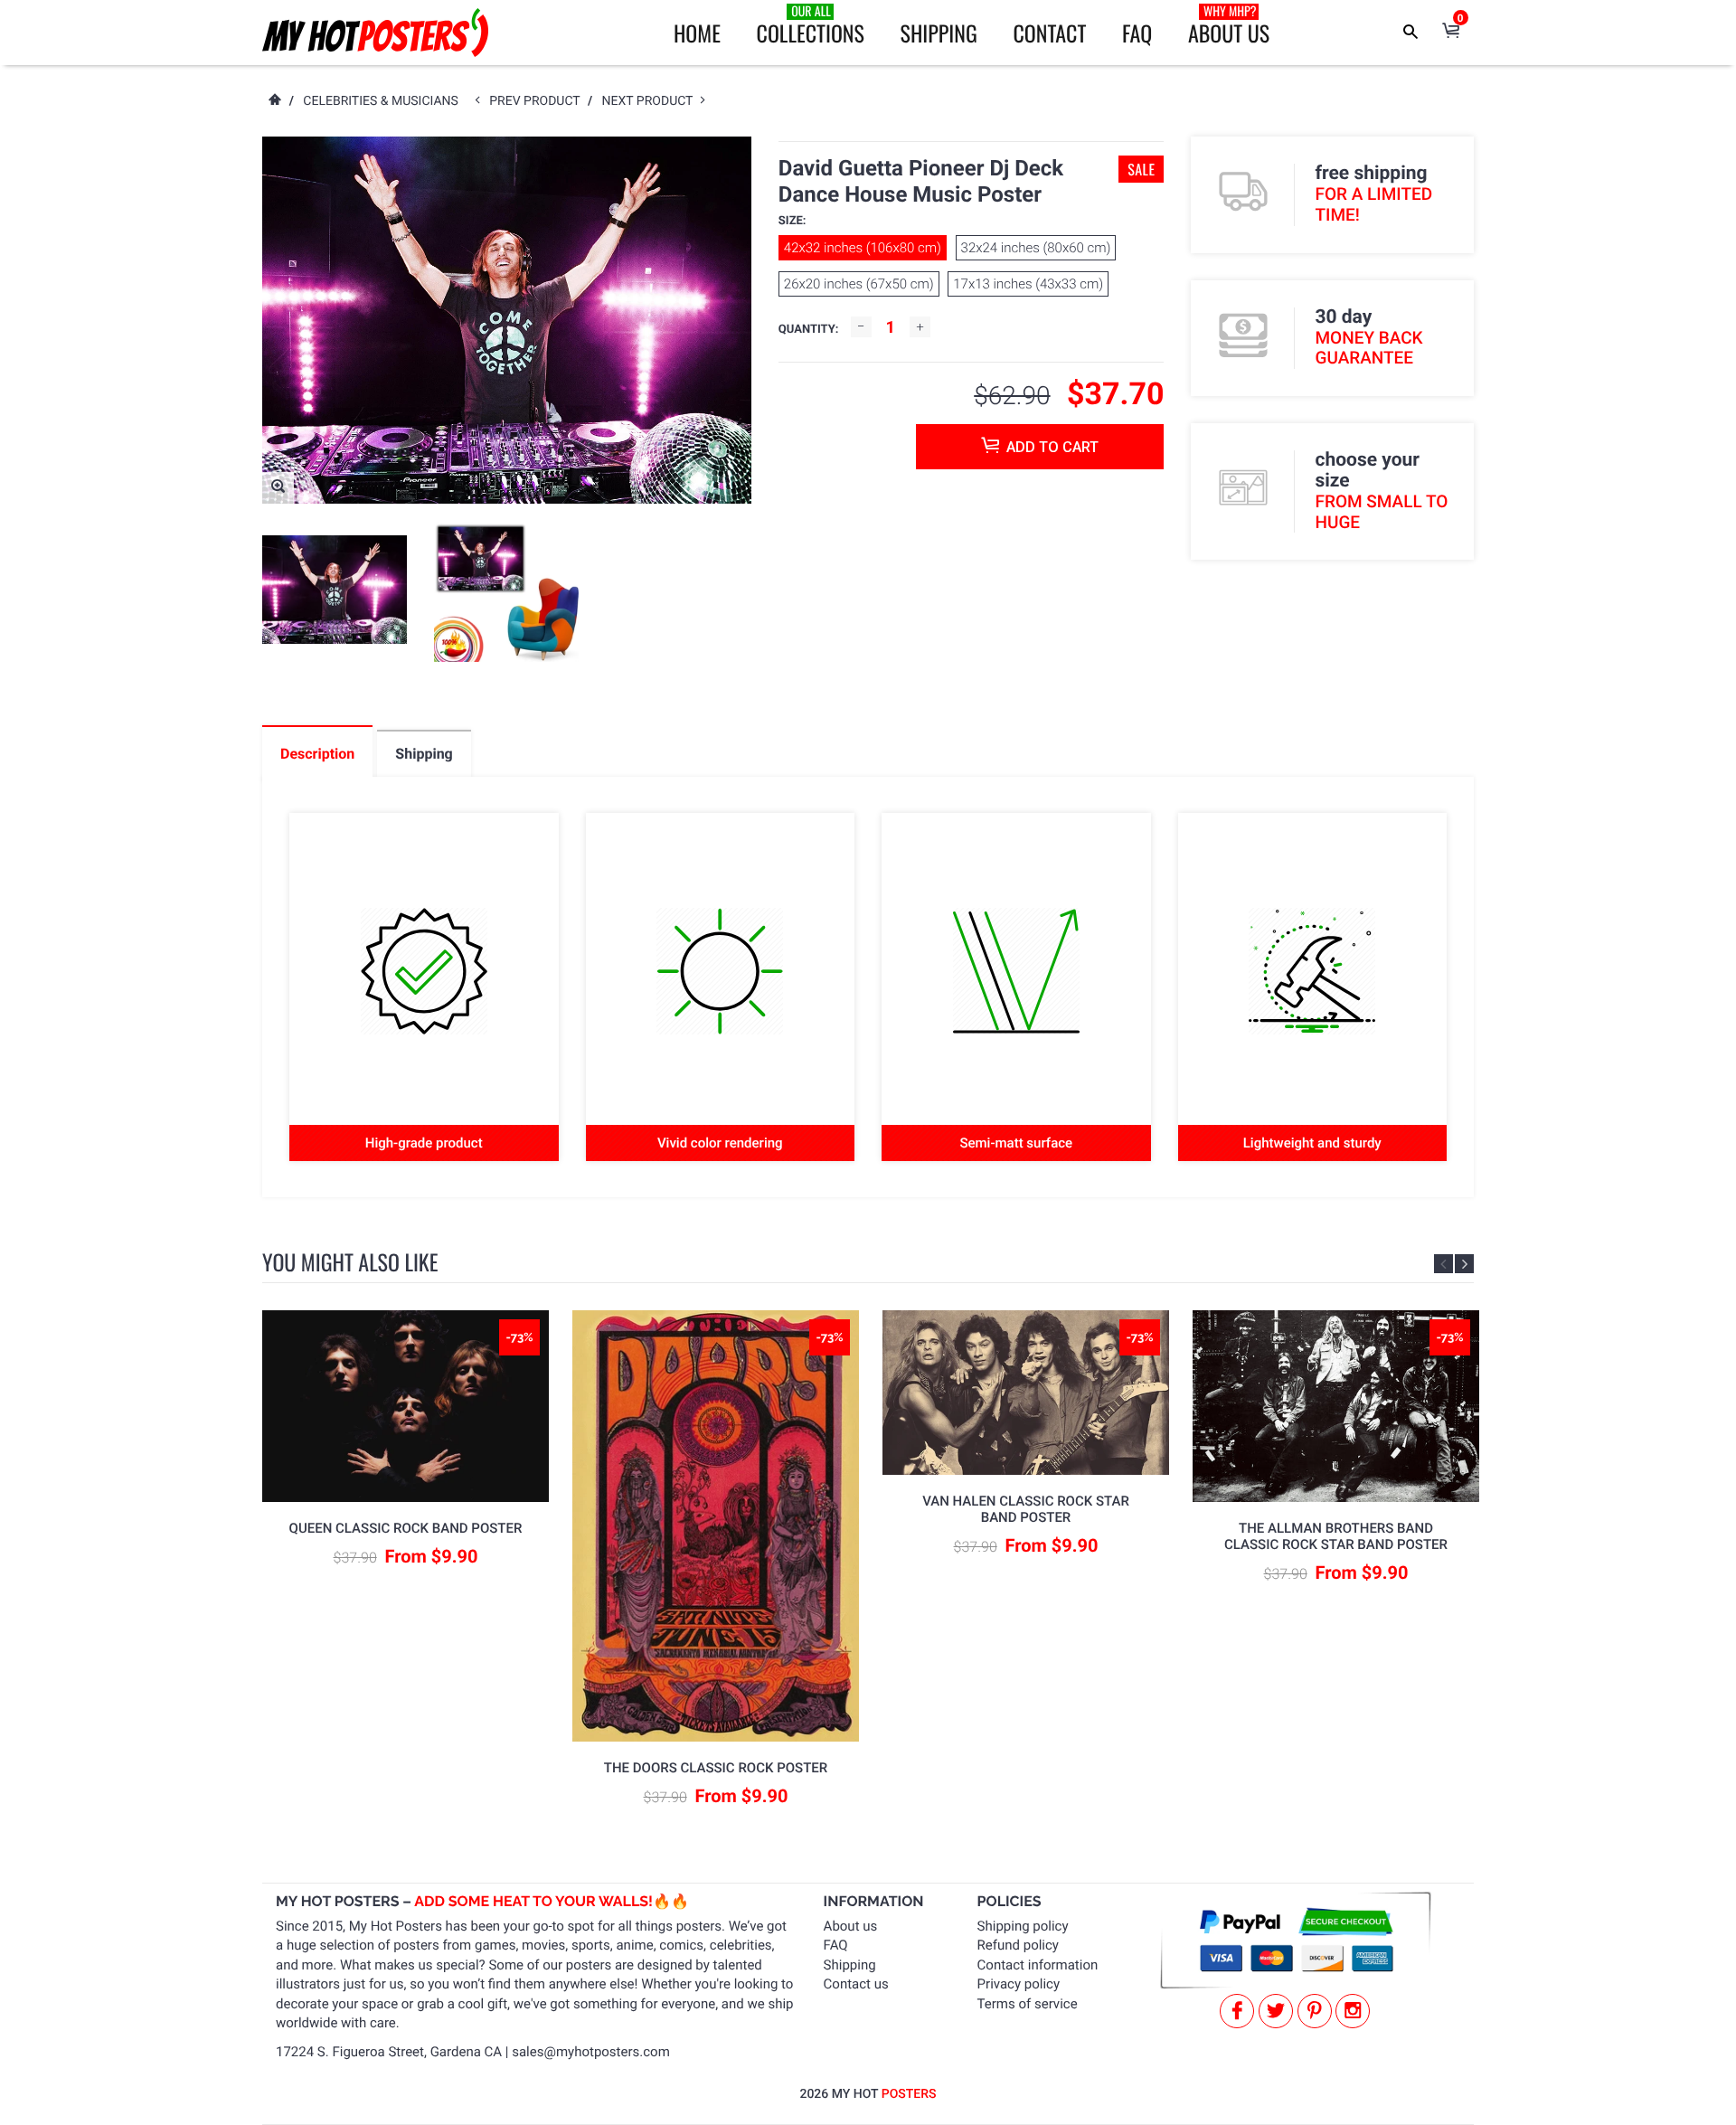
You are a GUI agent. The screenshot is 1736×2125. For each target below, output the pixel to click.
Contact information (1038, 1965)
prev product (538, 101)
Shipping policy (1023, 1926)
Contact (1049, 33)
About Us (1229, 25)
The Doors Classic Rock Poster (716, 1768)
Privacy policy (1019, 1984)
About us (851, 1926)
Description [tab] (317, 754)
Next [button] (1464, 1264)
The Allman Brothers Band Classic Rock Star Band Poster (1336, 1536)
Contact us (856, 1984)
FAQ (1137, 33)
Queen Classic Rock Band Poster (406, 1528)
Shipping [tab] (424, 754)
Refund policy (1018, 1945)
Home (697, 33)
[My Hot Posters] (375, 33)
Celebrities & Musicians (381, 101)
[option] (335, 590)
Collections (811, 25)
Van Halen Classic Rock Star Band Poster (1026, 1509)
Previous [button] (1444, 1264)
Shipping (939, 33)
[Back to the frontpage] (274, 101)
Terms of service (1028, 2004)
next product (651, 101)
